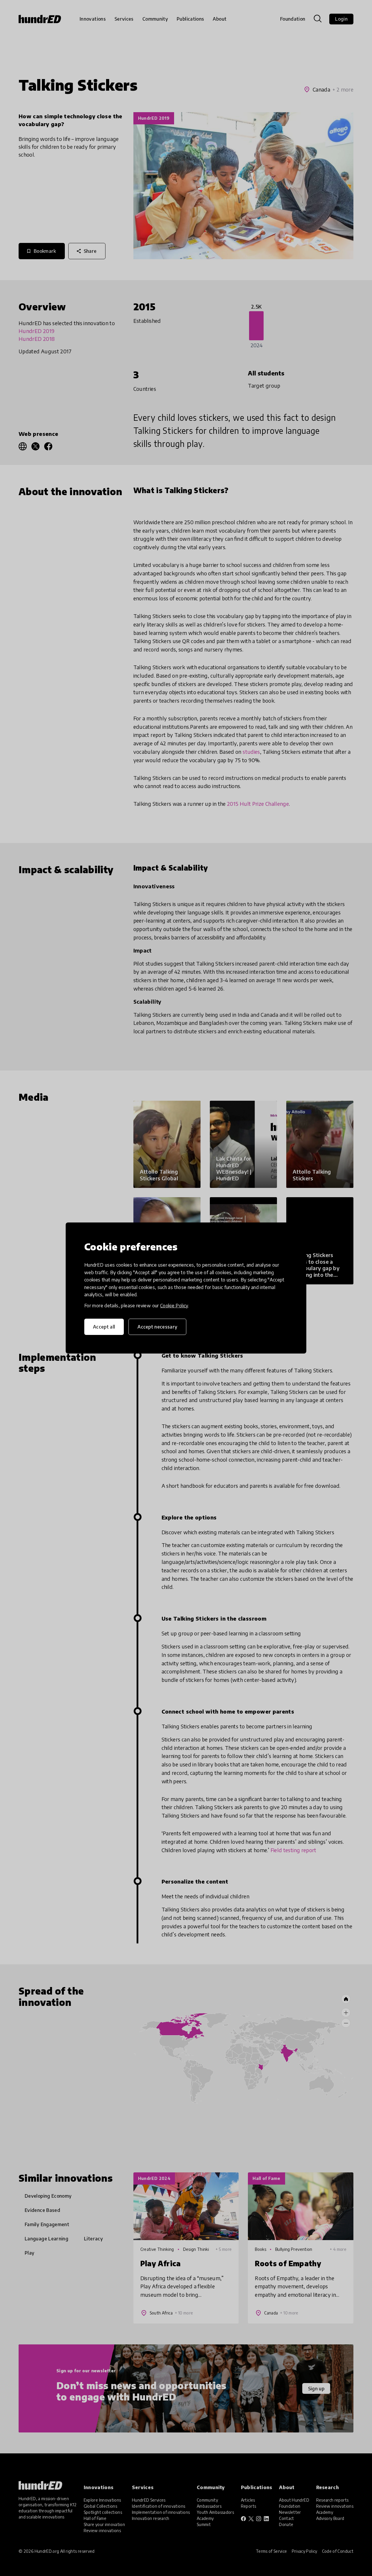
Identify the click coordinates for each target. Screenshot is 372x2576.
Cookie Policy (174, 1306)
